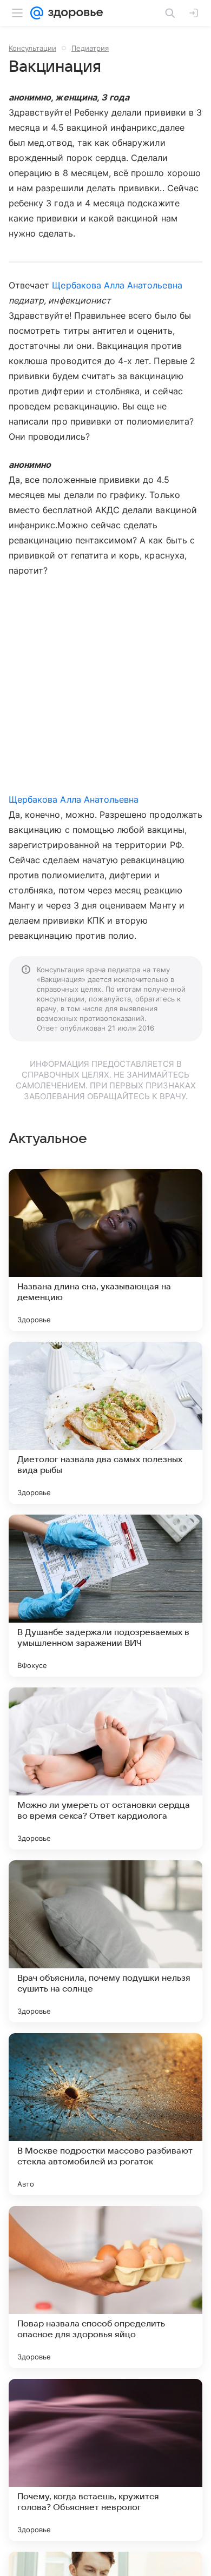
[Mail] (37, 13)
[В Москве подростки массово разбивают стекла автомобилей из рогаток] (105, 2114)
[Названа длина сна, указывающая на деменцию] (105, 1250)
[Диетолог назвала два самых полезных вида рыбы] (105, 1423)
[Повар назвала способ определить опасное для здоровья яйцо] (105, 2287)
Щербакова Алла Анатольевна (117, 285)
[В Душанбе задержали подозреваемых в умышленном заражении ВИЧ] (105, 1596)
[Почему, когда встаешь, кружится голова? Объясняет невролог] (105, 2460)
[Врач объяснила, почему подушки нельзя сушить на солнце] (105, 1941)
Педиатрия (90, 48)
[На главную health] (73, 13)
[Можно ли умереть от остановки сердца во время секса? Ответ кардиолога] (105, 1768)
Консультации (32, 48)
